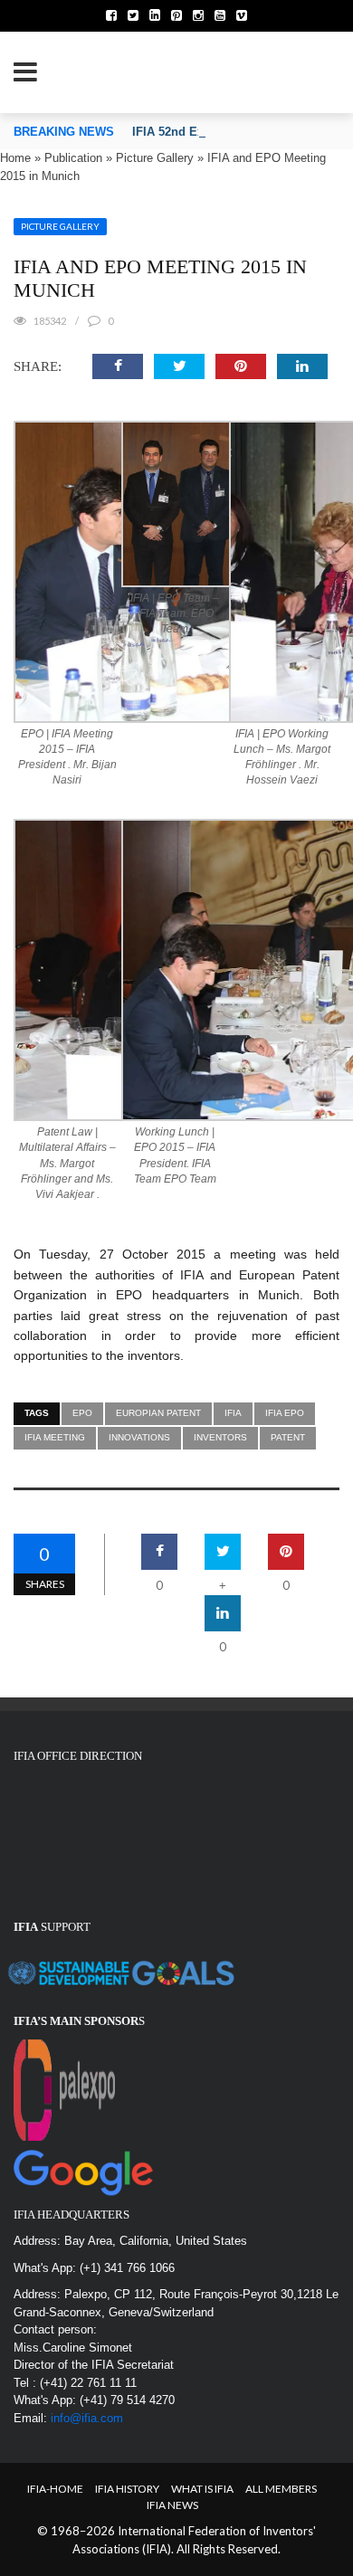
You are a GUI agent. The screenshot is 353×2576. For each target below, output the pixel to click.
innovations (139, 1437)
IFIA (233, 1413)
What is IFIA (202, 2489)
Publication (73, 158)
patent (288, 1437)
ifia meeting (55, 1437)
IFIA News (172, 2505)
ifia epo (285, 1413)
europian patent (158, 1413)
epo (82, 1413)
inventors (220, 1437)
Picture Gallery (155, 158)
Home (15, 158)
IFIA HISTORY (127, 2489)
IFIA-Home (55, 2489)
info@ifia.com (87, 2418)
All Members (281, 2489)
